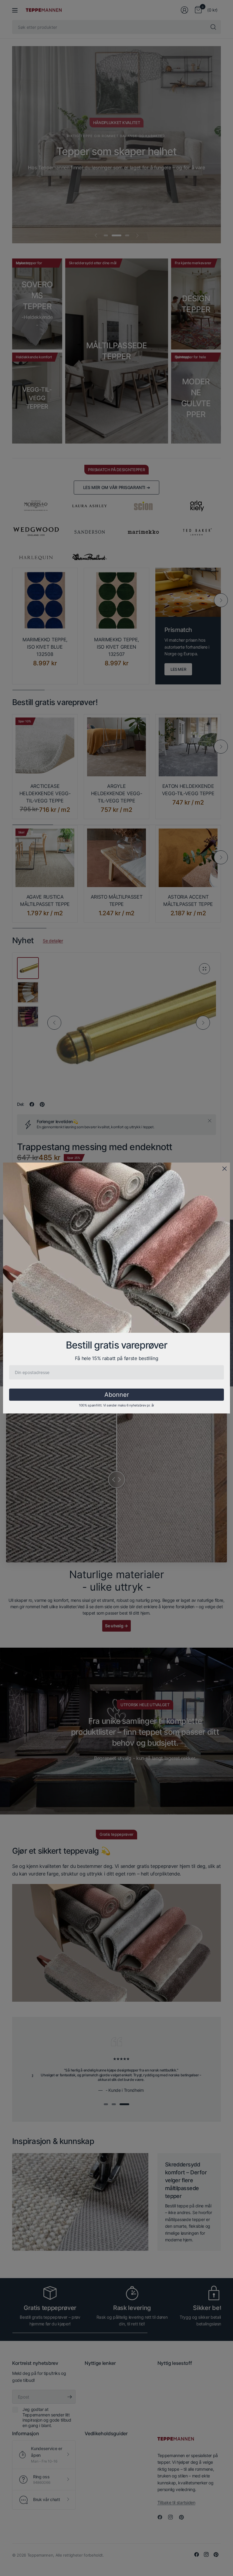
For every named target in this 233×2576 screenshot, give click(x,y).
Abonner (117, 1395)
